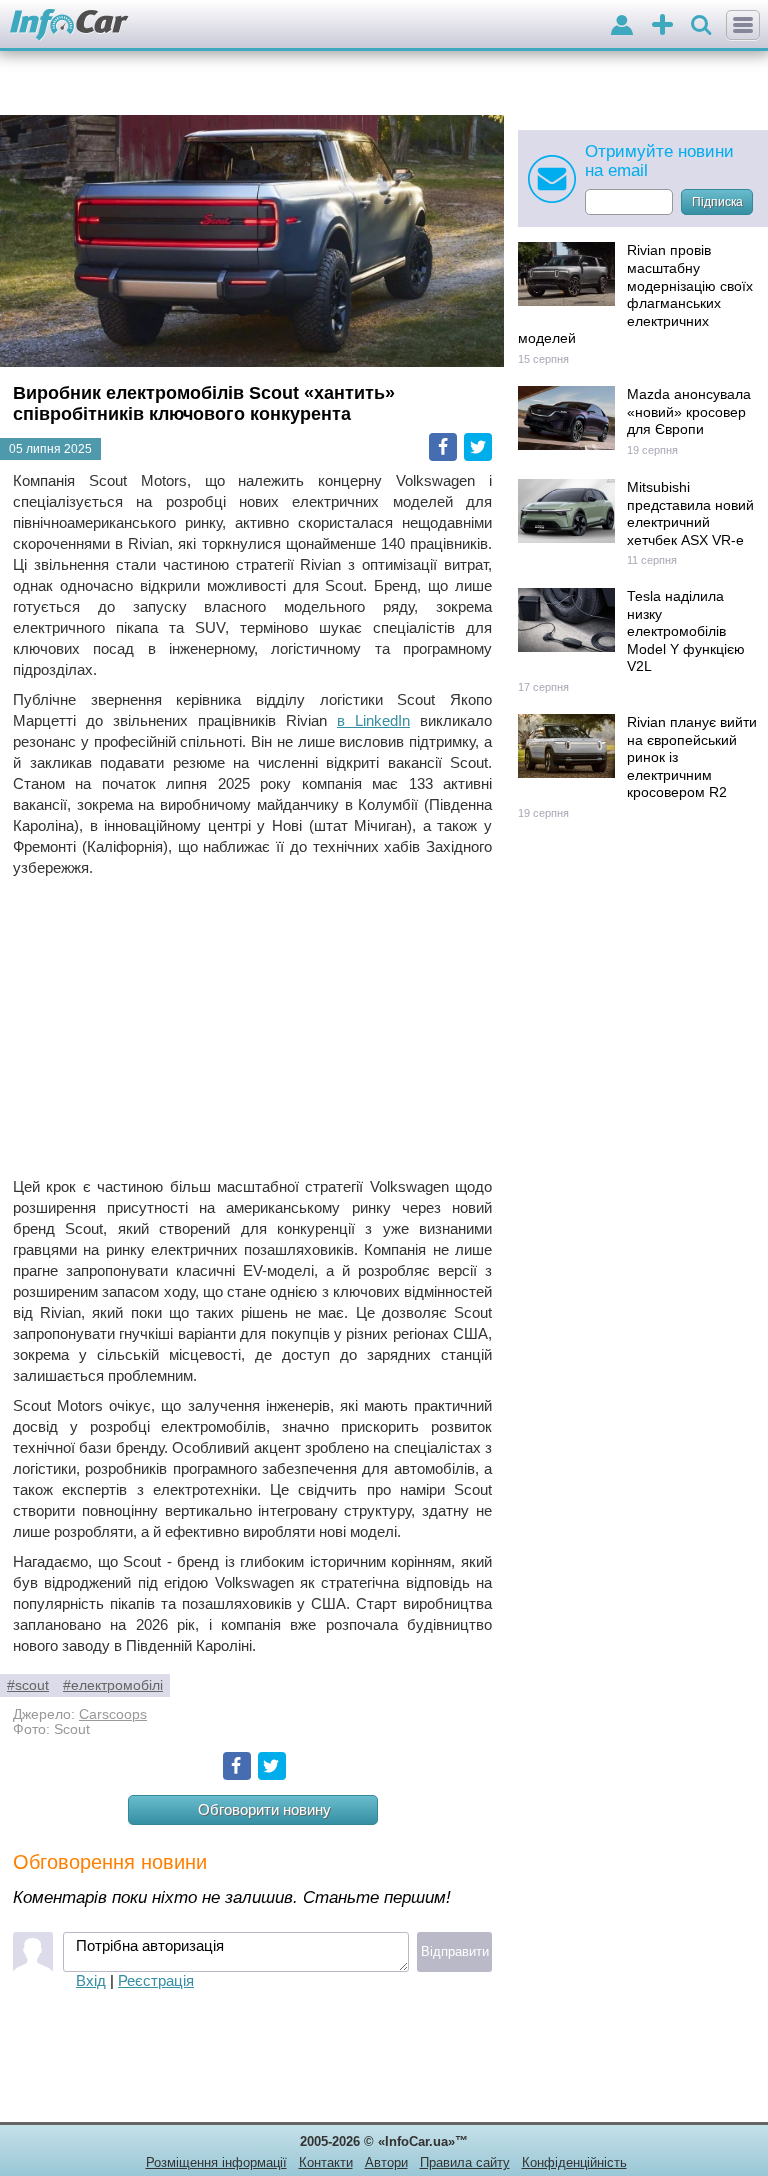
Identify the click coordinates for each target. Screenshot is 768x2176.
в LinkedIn (373, 720)
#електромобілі (113, 1685)
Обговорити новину (264, 1809)
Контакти (326, 2162)
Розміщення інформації (216, 2162)
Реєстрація (156, 1980)
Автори (386, 2162)
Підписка (717, 202)
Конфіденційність (574, 2162)
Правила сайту (465, 2162)
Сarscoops (113, 1714)
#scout (28, 1685)
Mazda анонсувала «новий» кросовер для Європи (689, 412)
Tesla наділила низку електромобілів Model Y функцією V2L (686, 631)
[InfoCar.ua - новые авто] (69, 25)
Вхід (91, 1980)
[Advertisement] (252, 1027)
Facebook (443, 447)
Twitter (478, 447)
